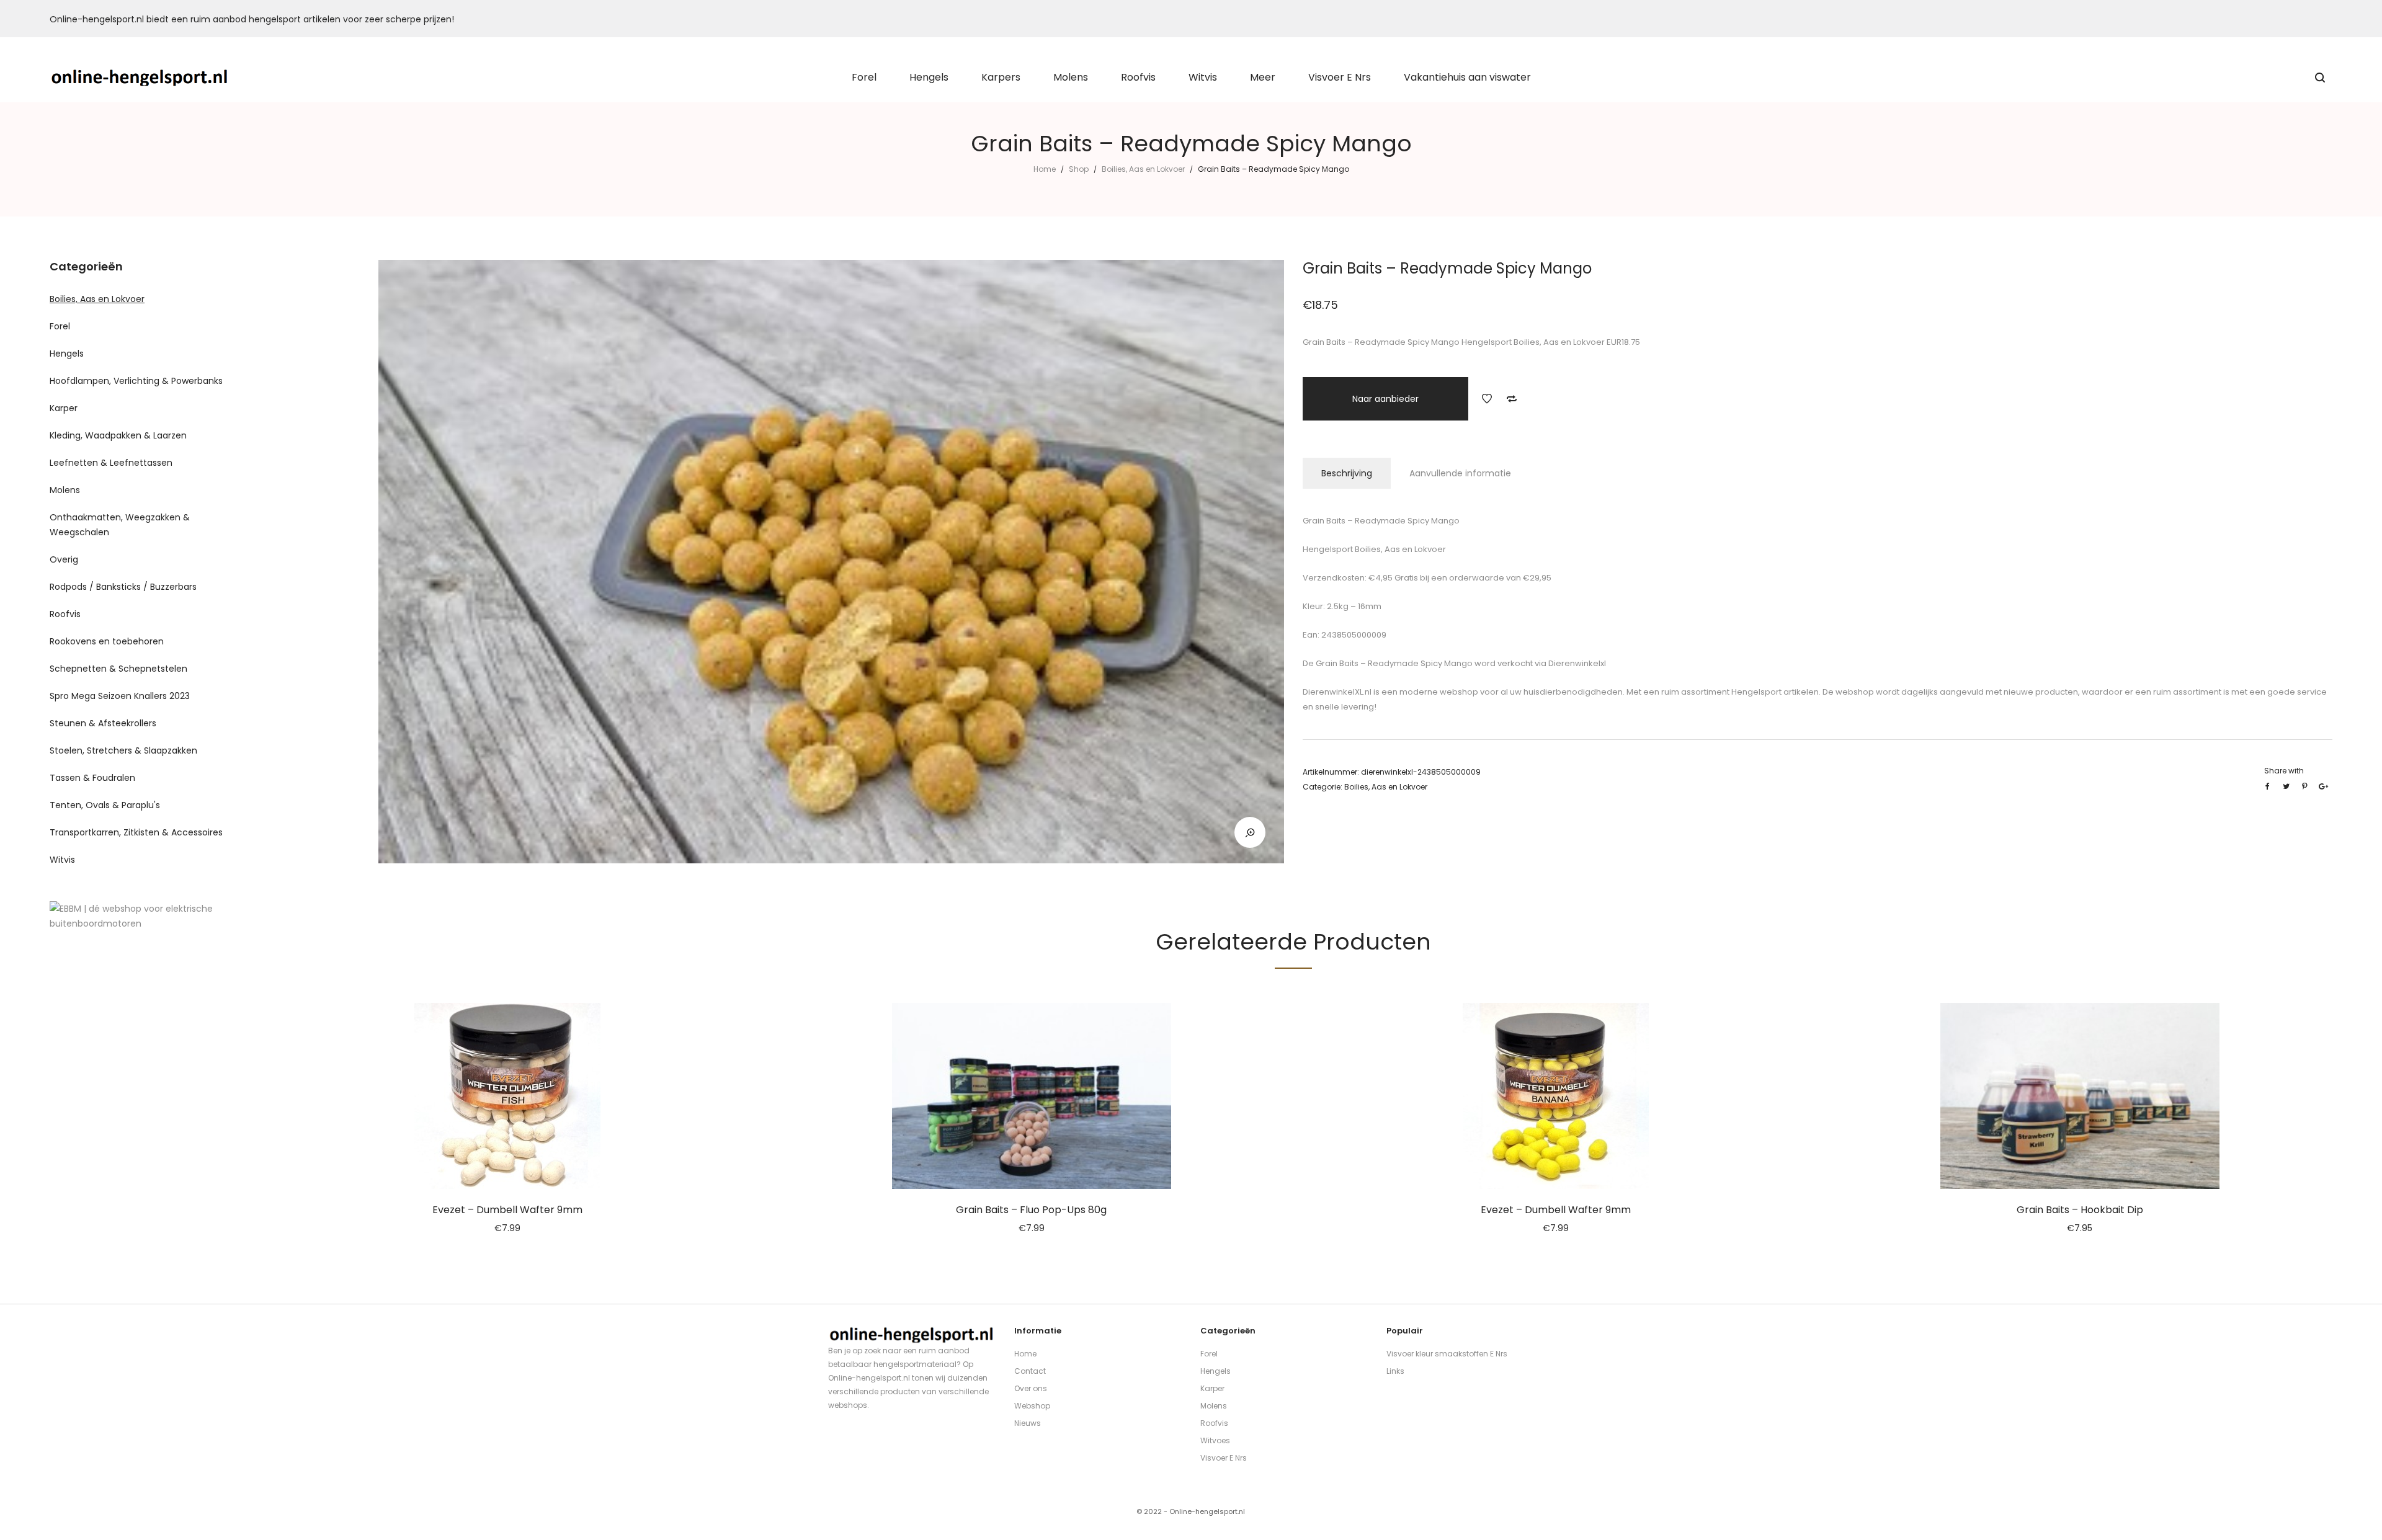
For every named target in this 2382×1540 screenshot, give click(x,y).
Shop (1079, 169)
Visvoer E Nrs (1224, 1458)
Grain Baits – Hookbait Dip (2080, 1210)
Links (1395, 1371)
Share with (2284, 771)
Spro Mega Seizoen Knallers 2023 (120, 696)
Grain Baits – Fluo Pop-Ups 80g (1031, 1210)
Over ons (1031, 1388)
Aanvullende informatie (1460, 473)
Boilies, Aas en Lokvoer (1143, 169)
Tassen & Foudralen (92, 778)
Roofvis (65, 614)
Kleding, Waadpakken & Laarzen (118, 435)
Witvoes (1215, 1440)
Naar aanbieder (1385, 399)
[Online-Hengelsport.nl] (140, 78)
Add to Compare (1512, 399)
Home (1045, 169)
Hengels (67, 354)
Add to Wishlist (1487, 399)
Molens (65, 490)
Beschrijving (1347, 473)
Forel (60, 326)
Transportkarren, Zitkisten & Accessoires (136, 832)
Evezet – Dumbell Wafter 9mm (507, 1210)
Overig (64, 559)
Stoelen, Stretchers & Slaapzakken (123, 750)
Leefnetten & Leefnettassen (111, 463)
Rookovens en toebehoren (107, 641)
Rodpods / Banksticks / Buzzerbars (123, 587)
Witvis (62, 860)
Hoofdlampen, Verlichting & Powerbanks (136, 381)
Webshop (1032, 1406)
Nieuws (1028, 1423)
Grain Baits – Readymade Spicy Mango (1393, 663)
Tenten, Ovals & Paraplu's (105, 805)
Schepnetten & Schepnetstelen (118, 669)
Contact (1030, 1371)
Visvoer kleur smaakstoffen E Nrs (1447, 1354)
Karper (64, 408)
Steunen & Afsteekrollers (103, 723)
